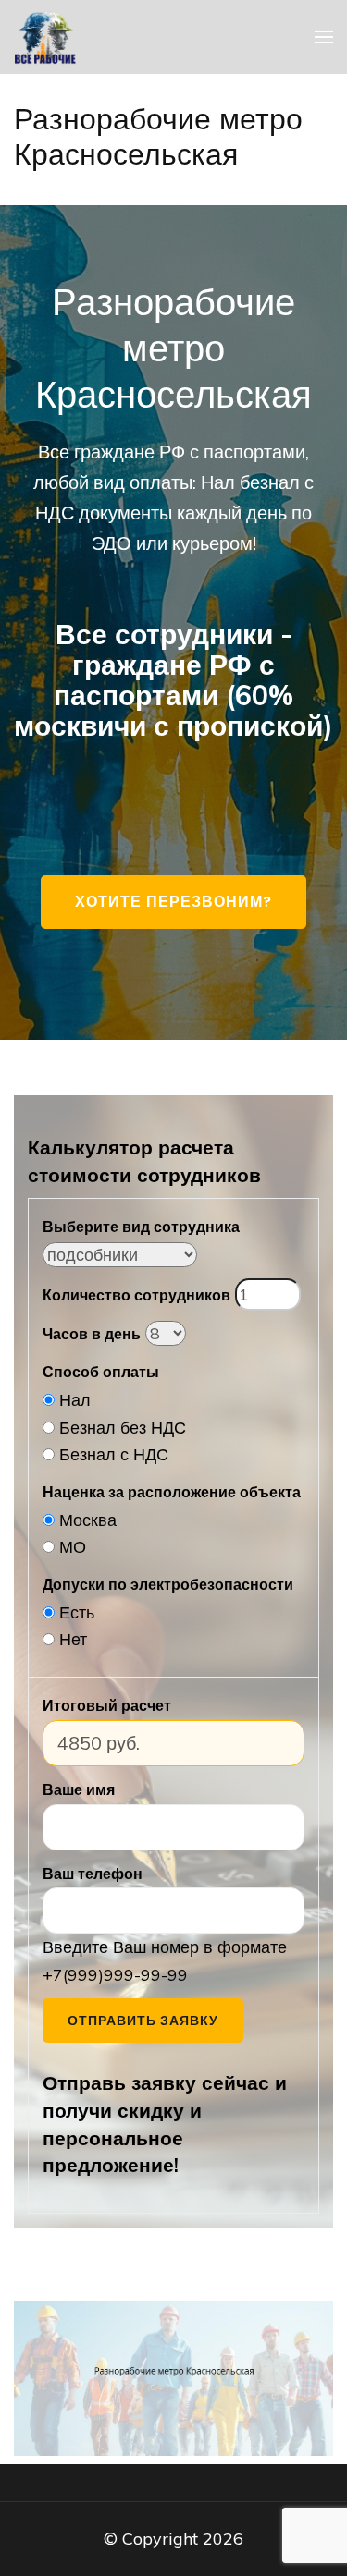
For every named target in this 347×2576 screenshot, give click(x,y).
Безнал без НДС (123, 1428)
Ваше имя (79, 1789)
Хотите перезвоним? (173, 902)
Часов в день (92, 1334)
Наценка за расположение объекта (172, 1492)
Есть (77, 1612)
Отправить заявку (143, 2021)
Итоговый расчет (107, 1705)
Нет (73, 1639)
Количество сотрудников (136, 1295)
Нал (75, 1400)
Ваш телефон (93, 1874)
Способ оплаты (101, 1372)
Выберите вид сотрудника (141, 1227)
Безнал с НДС (114, 1454)
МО (73, 1547)
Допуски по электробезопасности (168, 1584)
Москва (88, 1520)
